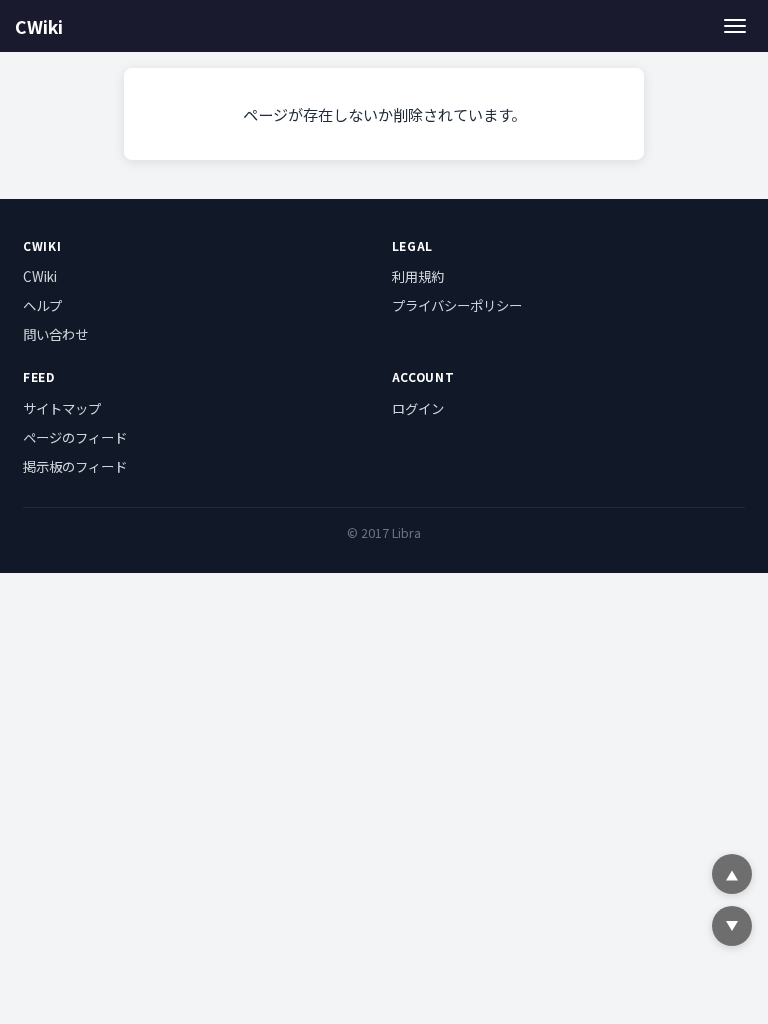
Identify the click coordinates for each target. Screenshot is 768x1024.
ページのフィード (75, 437)
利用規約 (418, 276)
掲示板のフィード (75, 466)
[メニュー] (735, 25)
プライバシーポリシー (457, 305)
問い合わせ (55, 334)
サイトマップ (62, 408)
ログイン (418, 408)
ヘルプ (42, 305)
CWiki (39, 26)
